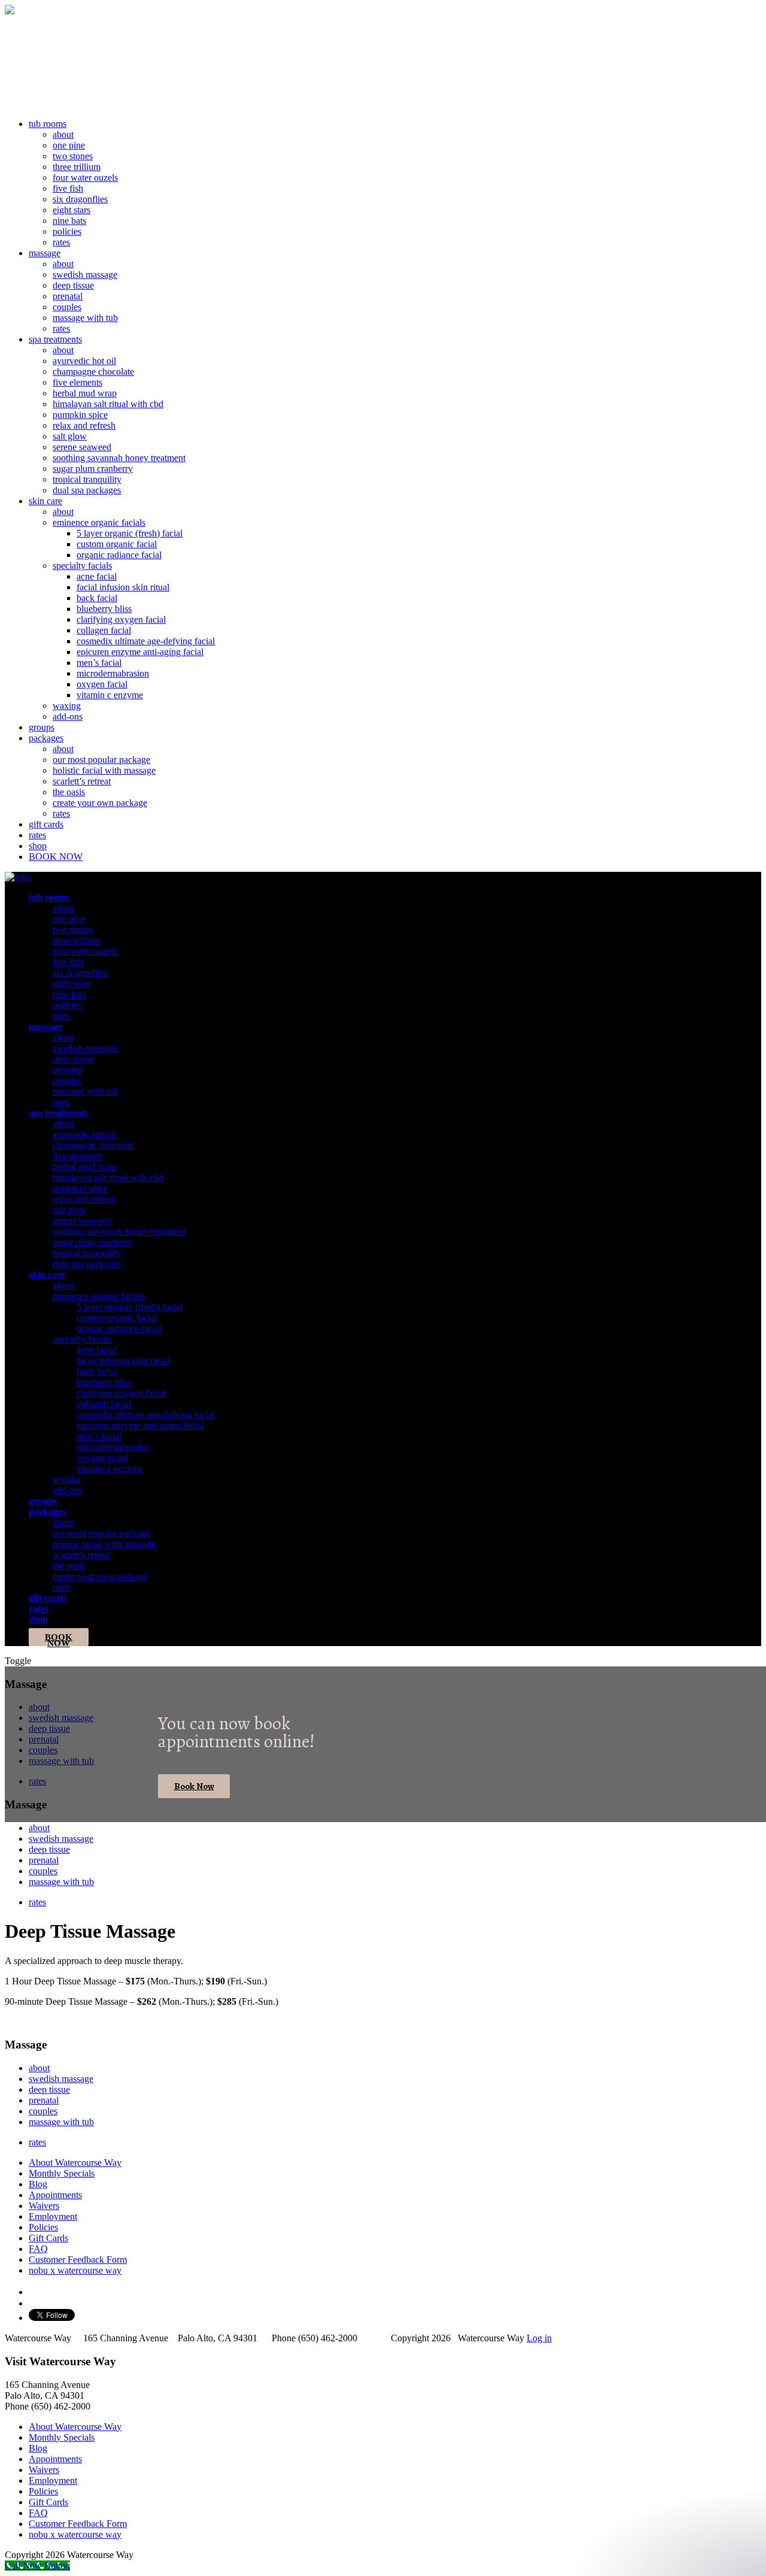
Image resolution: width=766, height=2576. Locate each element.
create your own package (100, 803)
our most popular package (101, 760)
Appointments (55, 2195)
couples (67, 307)
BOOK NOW (56, 857)
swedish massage (85, 275)
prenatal (68, 296)
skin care (45, 501)
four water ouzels (85, 178)
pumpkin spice (80, 415)
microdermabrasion (113, 673)
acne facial (97, 576)
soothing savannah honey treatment (119, 458)
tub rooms (48, 124)
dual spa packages (87, 490)
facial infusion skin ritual (123, 587)
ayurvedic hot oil (84, 361)
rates (61, 242)
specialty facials (82, 566)
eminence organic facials (99, 522)
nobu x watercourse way (75, 2270)
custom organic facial (117, 544)
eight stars (72, 210)
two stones (73, 156)
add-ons (68, 716)
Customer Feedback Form (78, 2260)
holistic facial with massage (104, 770)
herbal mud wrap (85, 393)
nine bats (69, 221)
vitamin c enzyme (110, 695)
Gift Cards (48, 2238)
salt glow (70, 436)
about (63, 134)
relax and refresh (84, 425)
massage (45, 253)
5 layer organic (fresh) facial (130, 533)
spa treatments (55, 339)
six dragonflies (80, 199)
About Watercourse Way (75, 2163)
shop (38, 846)
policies (67, 231)
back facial (97, 598)
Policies (43, 2227)
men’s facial (99, 663)
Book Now (194, 1786)
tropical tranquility (87, 479)
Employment (53, 2216)
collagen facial (104, 630)
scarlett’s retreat (82, 781)
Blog (38, 2184)
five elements (77, 382)
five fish (68, 188)
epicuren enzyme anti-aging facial (140, 652)
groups (42, 727)
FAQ (38, 2249)
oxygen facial (102, 684)
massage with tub (85, 318)
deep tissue (73, 285)
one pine (69, 145)
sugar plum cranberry (93, 469)
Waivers (44, 2206)
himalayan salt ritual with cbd (108, 404)
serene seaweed (82, 447)
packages (46, 738)
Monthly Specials (62, 2173)
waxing (67, 706)
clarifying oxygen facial (121, 619)
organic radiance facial (119, 555)
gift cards (46, 824)
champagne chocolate (93, 372)
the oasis (69, 792)
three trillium (77, 167)
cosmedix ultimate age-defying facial (146, 641)
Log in (539, 2338)
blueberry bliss (104, 609)
